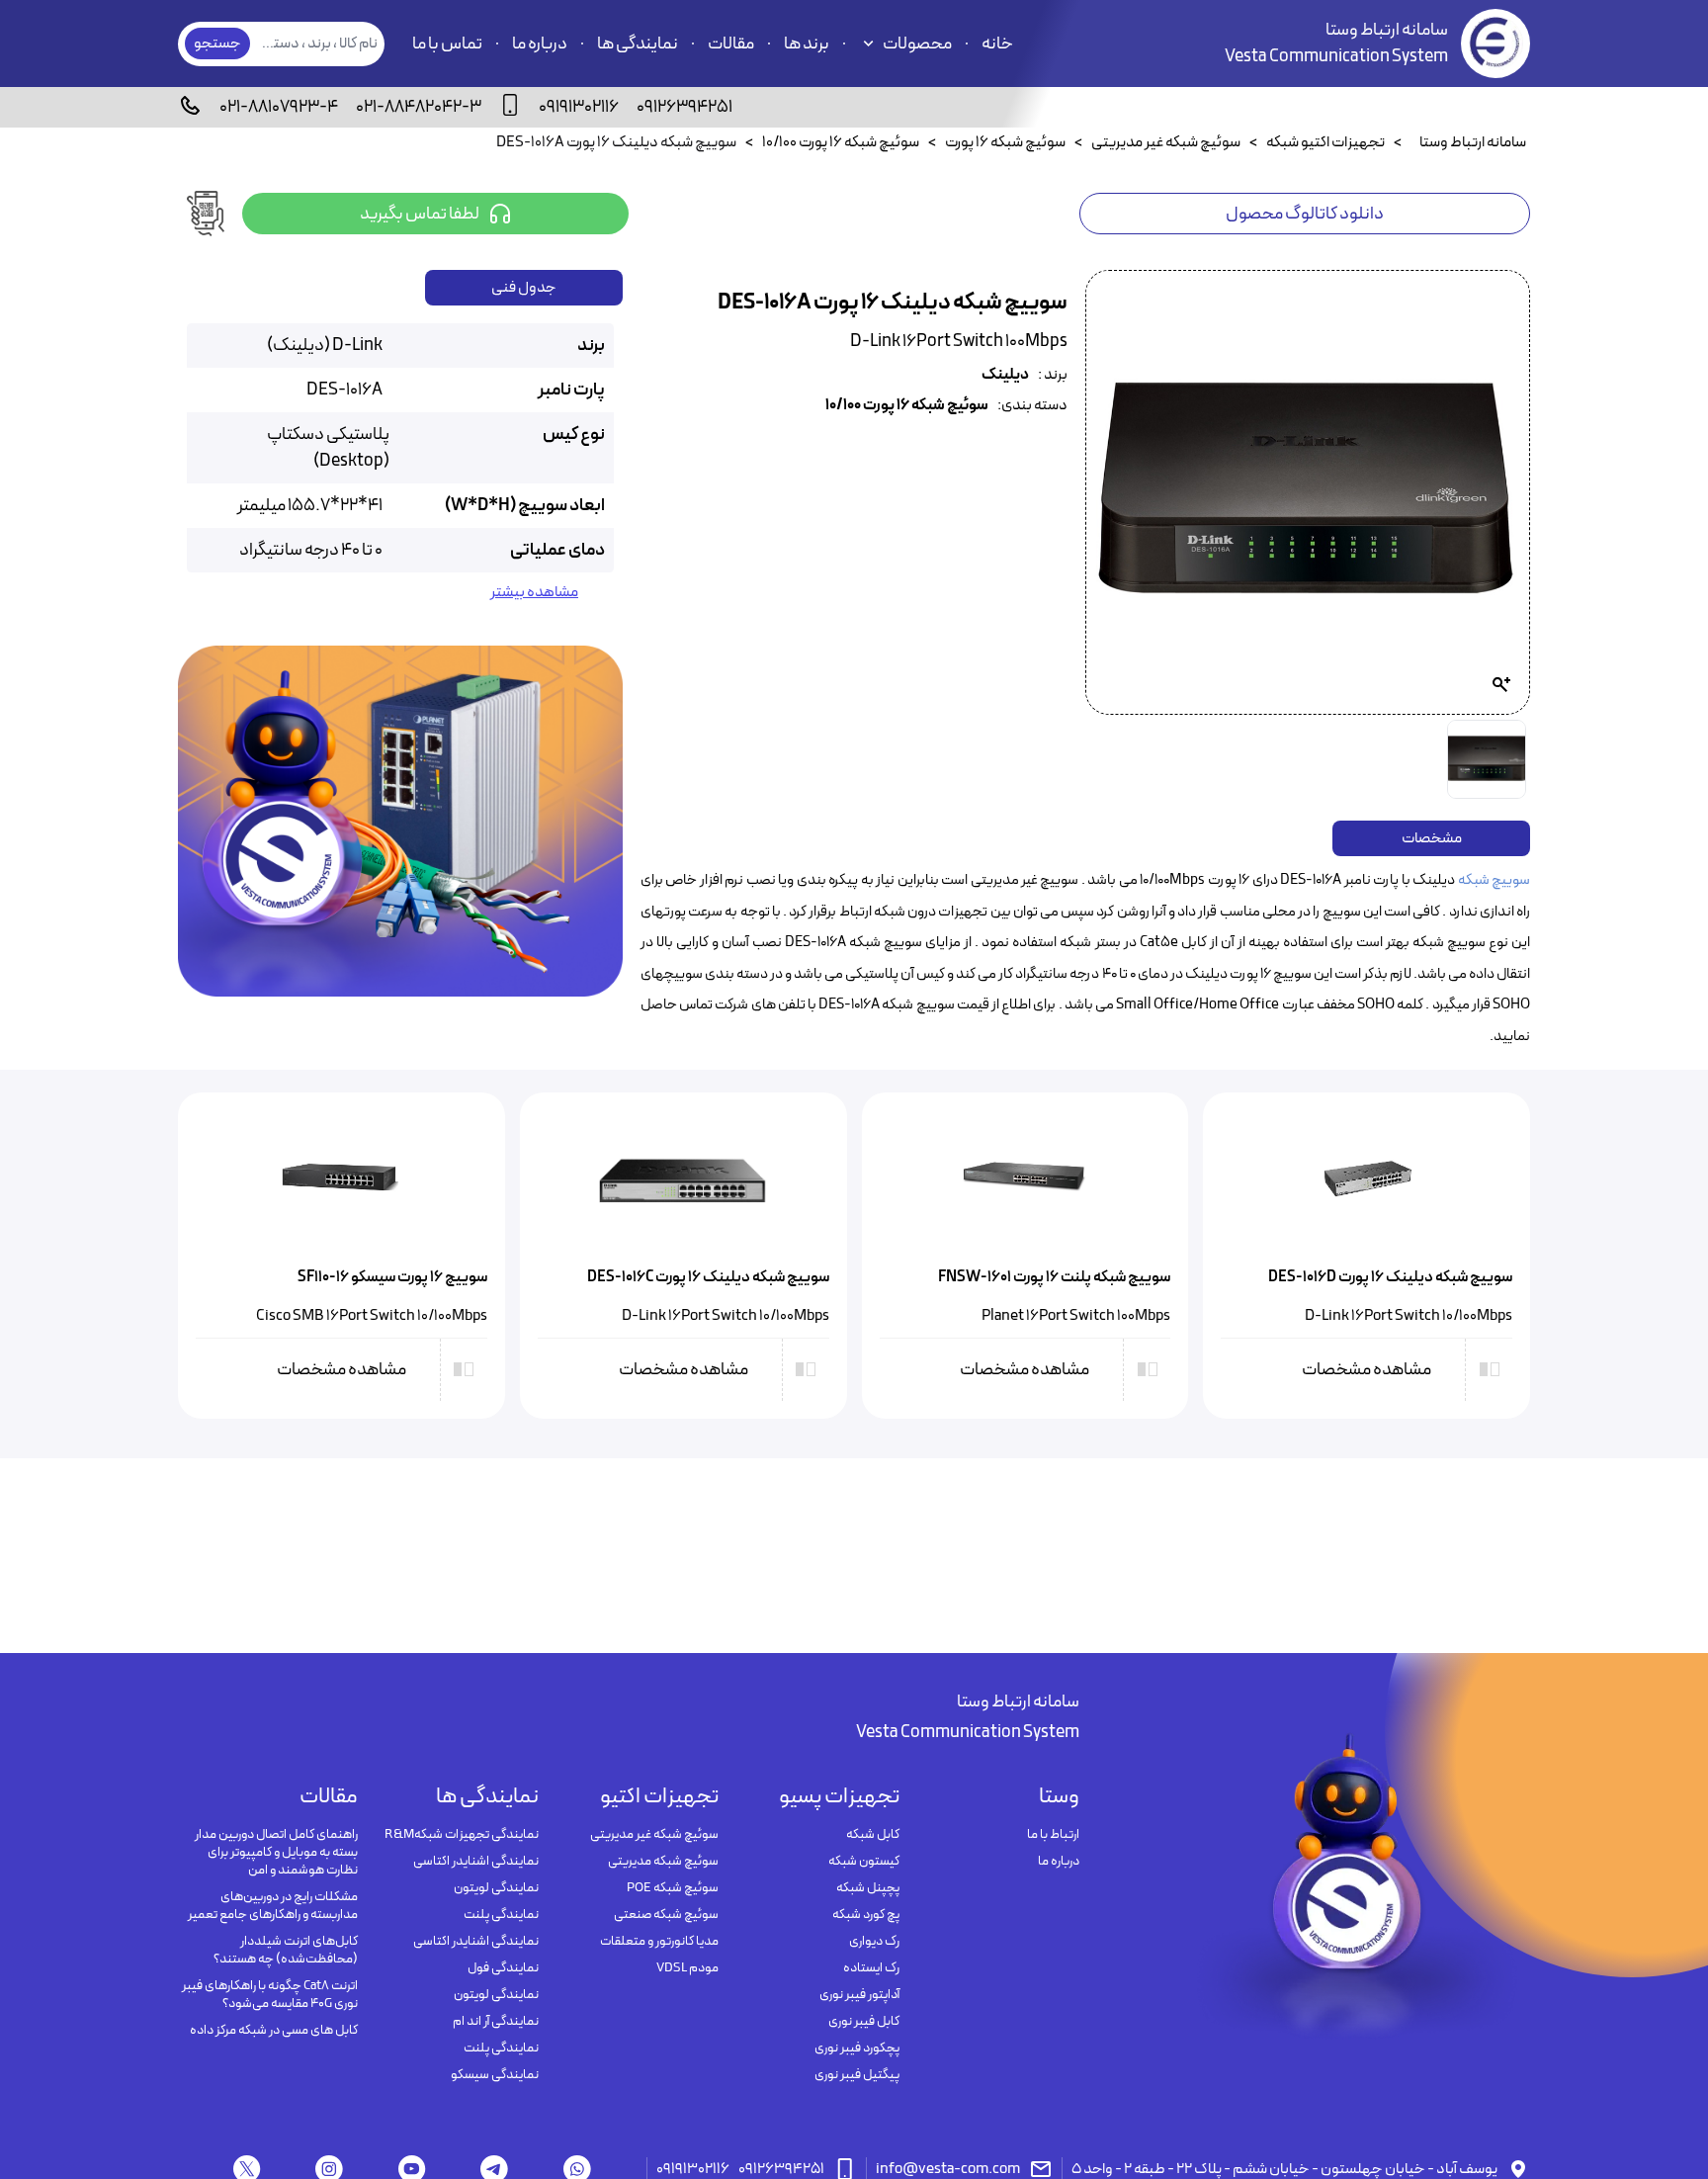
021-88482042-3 (419, 107)
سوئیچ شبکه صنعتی (666, 1915)
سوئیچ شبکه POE (673, 1888)
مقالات (731, 44)
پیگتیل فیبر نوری (856, 2075)
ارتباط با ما (1053, 1835)
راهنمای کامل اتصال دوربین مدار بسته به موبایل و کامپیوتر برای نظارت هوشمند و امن (276, 1853)
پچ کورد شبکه (865, 1915)
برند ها (807, 44)
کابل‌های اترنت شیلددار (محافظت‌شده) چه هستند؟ (286, 1951)
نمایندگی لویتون (496, 1888)
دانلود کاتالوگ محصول (1305, 214)
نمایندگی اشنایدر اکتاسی (475, 1862)
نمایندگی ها (638, 44)
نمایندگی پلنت (501, 1915)
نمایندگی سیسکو (494, 2075)
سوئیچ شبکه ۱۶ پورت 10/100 (907, 406)
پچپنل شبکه (867, 1888)
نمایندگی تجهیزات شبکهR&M (461, 1835)
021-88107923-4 (279, 107)
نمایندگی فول (503, 1968)
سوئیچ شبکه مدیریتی (663, 1862)
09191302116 (579, 107)
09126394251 (684, 107)
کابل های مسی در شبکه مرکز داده (274, 2031)
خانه (997, 44)
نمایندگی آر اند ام (495, 2022)
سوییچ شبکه (1494, 880)
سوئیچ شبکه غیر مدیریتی (654, 1835)
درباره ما (540, 44)
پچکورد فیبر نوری (856, 2048)
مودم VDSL (687, 1968)
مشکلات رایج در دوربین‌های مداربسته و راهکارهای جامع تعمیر (273, 1906)
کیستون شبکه (863, 1862)
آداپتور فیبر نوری (859, 1995)
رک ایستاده (871, 1968)
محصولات (917, 44)
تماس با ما (447, 44)
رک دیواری (874, 1942)
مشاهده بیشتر (534, 593)
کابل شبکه (872, 1835)
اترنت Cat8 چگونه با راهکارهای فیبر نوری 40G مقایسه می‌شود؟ (270, 1995)
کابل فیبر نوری (863, 2022)
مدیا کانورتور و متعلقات (659, 1942)
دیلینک (1005, 375)
